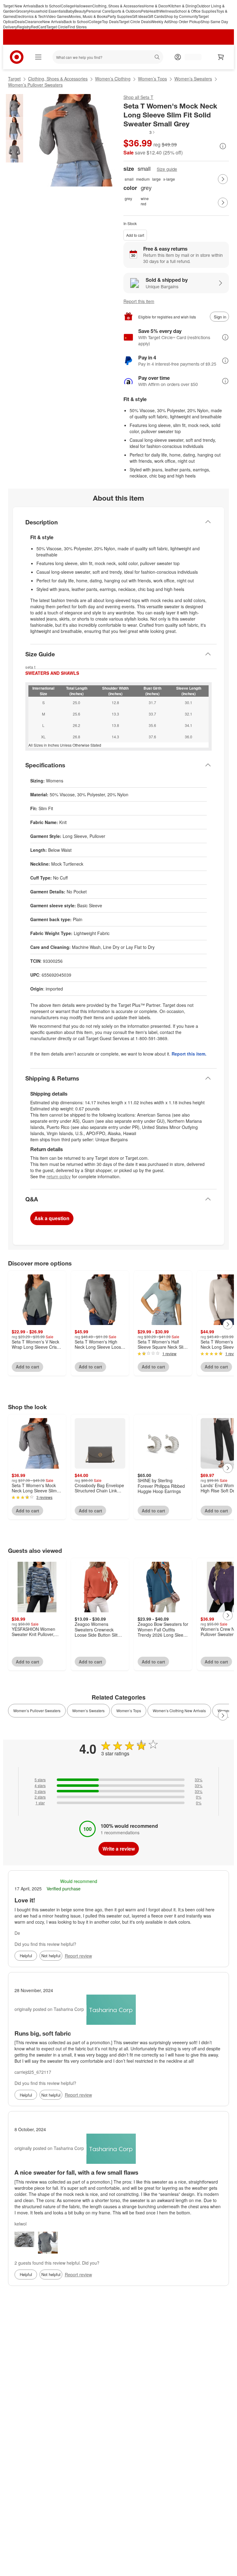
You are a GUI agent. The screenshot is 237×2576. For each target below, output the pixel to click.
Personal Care (98, 11)
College (67, 6)
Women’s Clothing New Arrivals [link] (179, 1710)
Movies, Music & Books (88, 16)
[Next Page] (223, 179)
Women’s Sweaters (193, 79)
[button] (139, 132)
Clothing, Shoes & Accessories (118, 6)
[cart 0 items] (221, 57)
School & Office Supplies (196, 11)
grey (128, 198)
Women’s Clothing (113, 79)
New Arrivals (53, 21)
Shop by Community (181, 16)
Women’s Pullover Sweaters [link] (37, 1710)
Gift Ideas (140, 16)
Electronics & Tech (31, 16)
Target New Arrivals (19, 6)
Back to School (48, 6)
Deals (20, 21)
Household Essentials (47, 11)
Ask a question (52, 1218)
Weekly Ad (160, 21)
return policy (59, 1176)
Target (14, 79)
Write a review (119, 1849)
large (156, 179)
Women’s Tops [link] (129, 1710)
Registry (24, 27)
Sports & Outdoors (126, 11)
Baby (70, 11)
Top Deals (110, 21)
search (158, 58)
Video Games (57, 16)
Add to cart (135, 235)
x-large (169, 179)
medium (143, 179)
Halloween (83, 6)
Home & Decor (156, 6)
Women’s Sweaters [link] (88, 1710)
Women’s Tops (152, 79)
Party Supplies (120, 16)
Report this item (139, 301)
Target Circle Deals (135, 21)
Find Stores (77, 27)
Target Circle (57, 27)
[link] (139, 132)
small (129, 179)
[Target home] (17, 57)
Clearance (33, 21)
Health (154, 11)
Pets (145, 11)
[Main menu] (38, 57)
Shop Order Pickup (185, 21)
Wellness (167, 11)
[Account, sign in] (190, 57)
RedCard (39, 27)
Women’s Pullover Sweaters (35, 85)
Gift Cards (156, 16)
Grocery (22, 11)
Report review (78, 1956)
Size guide (167, 169)
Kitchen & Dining (183, 6)
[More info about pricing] (223, 146)
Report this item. (189, 1054)
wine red (145, 201)
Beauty (80, 11)
